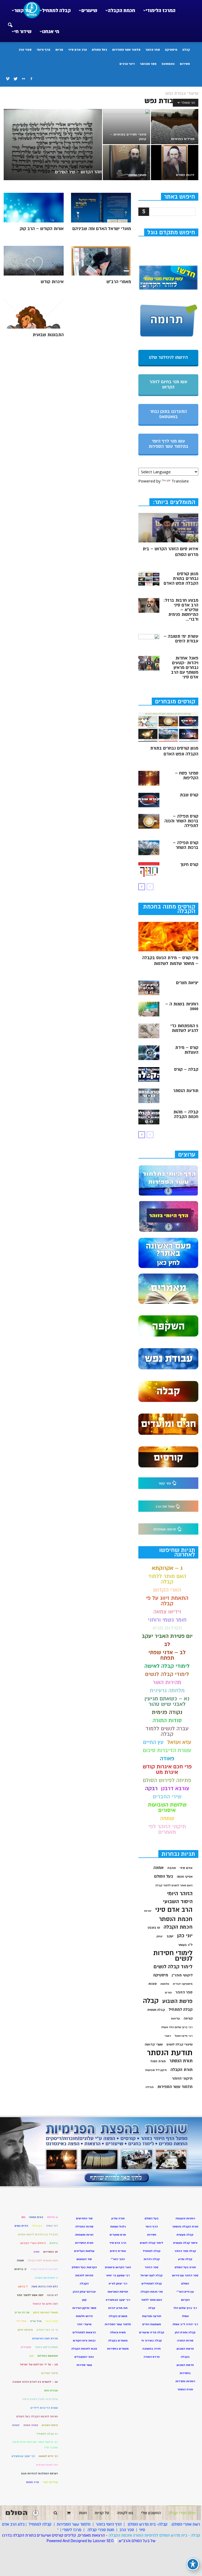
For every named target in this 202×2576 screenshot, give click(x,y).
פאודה (167, 1759)
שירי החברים (167, 1797)
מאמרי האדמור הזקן (46, 2312)
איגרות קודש (52, 282)
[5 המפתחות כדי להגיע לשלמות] (149, 1031)
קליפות (175, 2019)
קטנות (16, 2425)
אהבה (172, 1868)
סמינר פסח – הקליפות (187, 776)
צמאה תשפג (31, 2425)
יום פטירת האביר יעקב (167, 1636)
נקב (31, 2356)
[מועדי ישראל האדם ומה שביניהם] (101, 208)
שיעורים (89, 11)
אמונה (158, 1868)
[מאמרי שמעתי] (127, 163)
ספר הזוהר (153, 50)
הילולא (54, 2243)
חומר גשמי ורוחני (167, 1620)
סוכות (152, 1984)
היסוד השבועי (178, 1902)
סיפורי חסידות (49, 2373)
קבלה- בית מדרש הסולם (148, 2524)
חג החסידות (50, 2252)
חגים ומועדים (118, 2235)
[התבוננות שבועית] (34, 314)
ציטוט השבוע (50, 2425)
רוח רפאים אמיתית (47, 2465)
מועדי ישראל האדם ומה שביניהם (102, 229)
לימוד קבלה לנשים (173, 1967)
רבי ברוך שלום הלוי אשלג (177, 2027)
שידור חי (23, 32)
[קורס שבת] (149, 800)
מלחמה (165, 1984)
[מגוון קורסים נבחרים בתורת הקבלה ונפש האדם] (149, 579)
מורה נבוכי (52, 2321)
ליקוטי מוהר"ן (182, 1975)
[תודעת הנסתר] (149, 1096)
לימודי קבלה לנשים (167, 1674)
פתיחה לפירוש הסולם (167, 1780)
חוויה (36, 2252)
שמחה (167, 1818)
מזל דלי (21, 2321)
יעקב (170, 1936)
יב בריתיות (21, 2269)
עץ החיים (153, 1742)
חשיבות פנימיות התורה (44, 2269)
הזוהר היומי (180, 1894)
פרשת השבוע (177, 2001)
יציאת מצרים (187, 983)
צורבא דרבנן (175, 1788)
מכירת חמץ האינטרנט (45, 2338)
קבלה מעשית (156, 2010)
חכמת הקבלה (122, 11)
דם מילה (37, 2226)
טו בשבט (154, 1928)
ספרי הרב (25, 50)
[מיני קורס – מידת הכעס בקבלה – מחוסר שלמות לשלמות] (168, 937)
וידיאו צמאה (167, 1612)
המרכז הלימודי (161, 11)
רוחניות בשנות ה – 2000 (182, 1006)
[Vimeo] (8, 79)
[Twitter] (16, 79)
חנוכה (20, 2260)
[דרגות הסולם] (175, 163)
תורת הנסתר (181, 2061)
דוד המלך (52, 2226)
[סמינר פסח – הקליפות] (149, 778)
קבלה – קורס (186, 1069)
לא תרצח (52, 2295)
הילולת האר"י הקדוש (33, 2243)
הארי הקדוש (167, 1590)
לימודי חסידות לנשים (173, 1956)
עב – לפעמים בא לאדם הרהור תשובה (35, 2382)
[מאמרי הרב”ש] (101, 261)
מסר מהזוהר (148, 64)
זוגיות (148, 1911)
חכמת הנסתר (176, 1919)
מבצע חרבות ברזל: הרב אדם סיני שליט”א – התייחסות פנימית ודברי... (181, 610)
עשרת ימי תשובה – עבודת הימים (181, 639)
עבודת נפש (51, 2390)
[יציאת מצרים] (149, 988)
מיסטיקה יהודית (183, 1984)
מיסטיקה (171, 50)
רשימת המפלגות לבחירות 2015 (39, 2473)
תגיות (59, 50)
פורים (168, 1993)
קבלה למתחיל (56, 11)
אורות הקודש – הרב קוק (42, 229)
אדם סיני (186, 1868)
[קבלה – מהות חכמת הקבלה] (149, 1117)
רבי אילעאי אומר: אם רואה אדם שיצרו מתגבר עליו (35, 2445)
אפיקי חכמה (185, 1877)
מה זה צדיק (22, 2312)
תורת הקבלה (181, 2070)
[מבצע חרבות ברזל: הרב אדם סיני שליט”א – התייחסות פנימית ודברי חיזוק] (149, 605)
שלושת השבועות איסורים (167, 1808)
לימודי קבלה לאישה (167, 1666)
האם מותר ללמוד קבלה (167, 1579)
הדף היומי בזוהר (109, 2524)
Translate (180, 481)
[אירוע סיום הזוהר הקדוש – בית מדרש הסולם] (168, 528)
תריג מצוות (32, 2482)
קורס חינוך (189, 865)
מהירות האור (167, 1682)
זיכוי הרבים (127, 64)
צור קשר (23, 11)
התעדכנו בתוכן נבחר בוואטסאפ (168, 414)
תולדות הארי (50, 2482)
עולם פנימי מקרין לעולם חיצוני (40, 2399)
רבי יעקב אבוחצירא (23, 2456)
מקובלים (26, 2347)
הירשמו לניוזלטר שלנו (168, 357)
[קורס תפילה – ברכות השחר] (149, 848)
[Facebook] (31, 79)
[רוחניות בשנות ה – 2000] (149, 1009)
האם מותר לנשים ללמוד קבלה (174, 1885)
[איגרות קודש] (34, 261)
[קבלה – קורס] (149, 1074)
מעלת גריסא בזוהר (46, 2347)
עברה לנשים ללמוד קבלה (167, 1731)
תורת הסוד (158, 2061)
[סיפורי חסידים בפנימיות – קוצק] (127, 127)
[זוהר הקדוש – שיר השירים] (53, 146)
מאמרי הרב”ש (119, 282)
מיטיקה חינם (25, 2330)
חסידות (185, 64)
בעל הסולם (99, 50)
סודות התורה (167, 1720)
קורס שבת (189, 795)
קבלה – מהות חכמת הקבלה (186, 1114)
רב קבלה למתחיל (47, 2434)
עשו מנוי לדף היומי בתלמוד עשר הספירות (168, 444)
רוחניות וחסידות (185, 2381)
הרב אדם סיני (77, 50)
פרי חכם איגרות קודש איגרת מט (167, 1769)
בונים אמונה (36, 2217)
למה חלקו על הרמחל (45, 2304)
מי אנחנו (51, 32)
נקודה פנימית (167, 1712)
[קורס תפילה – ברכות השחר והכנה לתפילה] (149, 821)
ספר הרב (127, 2530)
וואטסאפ (168, 64)
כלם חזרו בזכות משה (45, 2286)
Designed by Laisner (88, 2541)
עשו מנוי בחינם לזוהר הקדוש (168, 385)
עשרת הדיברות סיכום (167, 1750)
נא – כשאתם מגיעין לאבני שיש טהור (167, 1701)
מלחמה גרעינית (167, 1690)
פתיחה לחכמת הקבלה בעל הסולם (37, 2416)
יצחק (160, 1936)
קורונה (188, 2018)
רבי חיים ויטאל (184, 2036)
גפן (23, 2217)
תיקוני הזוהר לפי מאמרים (167, 1829)
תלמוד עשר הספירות (126, 50)
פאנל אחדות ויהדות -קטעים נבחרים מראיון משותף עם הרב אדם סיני (185, 668)
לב (167, 1644)
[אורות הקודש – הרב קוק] (34, 208)
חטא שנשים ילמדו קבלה (43, 2260)
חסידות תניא (167, 1628)
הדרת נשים (21, 2226)
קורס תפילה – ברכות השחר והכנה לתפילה (181, 821)
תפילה (150, 2087)
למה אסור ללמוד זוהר (30, 2295)
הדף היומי (43, 50)
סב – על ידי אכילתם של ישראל (39, 2364)
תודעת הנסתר (186, 1091)
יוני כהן (185, 1936)
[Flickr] (23, 79)
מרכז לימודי (72, 2530)
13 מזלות (52, 2217)
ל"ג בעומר (185, 1945)
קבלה (186, 50)
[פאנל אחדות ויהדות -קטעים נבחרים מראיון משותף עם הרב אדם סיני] (149, 663)
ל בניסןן (23, 2286)
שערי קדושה (154, 2044)
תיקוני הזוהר (182, 2078)
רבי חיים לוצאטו (48, 2456)
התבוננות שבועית (48, 335)
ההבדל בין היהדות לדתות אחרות (38, 2234)
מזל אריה (36, 2321)
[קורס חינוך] (149, 870)
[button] (10, 22)
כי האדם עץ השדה (46, 2278)
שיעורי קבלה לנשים (180, 2045)
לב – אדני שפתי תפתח (167, 1655)
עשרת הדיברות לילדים (44, 2408)
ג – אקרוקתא (167, 1568)
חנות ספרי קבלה (100, 2530)
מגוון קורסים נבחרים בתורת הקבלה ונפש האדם (181, 579)
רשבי (168, 2036)
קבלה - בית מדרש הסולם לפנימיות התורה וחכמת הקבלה (154, 2535)
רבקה (151, 1788)
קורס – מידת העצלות (187, 1050)
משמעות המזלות (48, 2356)
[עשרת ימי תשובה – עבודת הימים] (149, 641)
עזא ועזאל (179, 1742)
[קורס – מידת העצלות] (149, 1053)
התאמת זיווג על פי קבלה (167, 1601)
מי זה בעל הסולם (47, 2330)
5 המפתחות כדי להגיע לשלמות (184, 1028)
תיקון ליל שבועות (156, 2070)
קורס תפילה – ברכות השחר (186, 845)
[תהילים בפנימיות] (175, 127)
